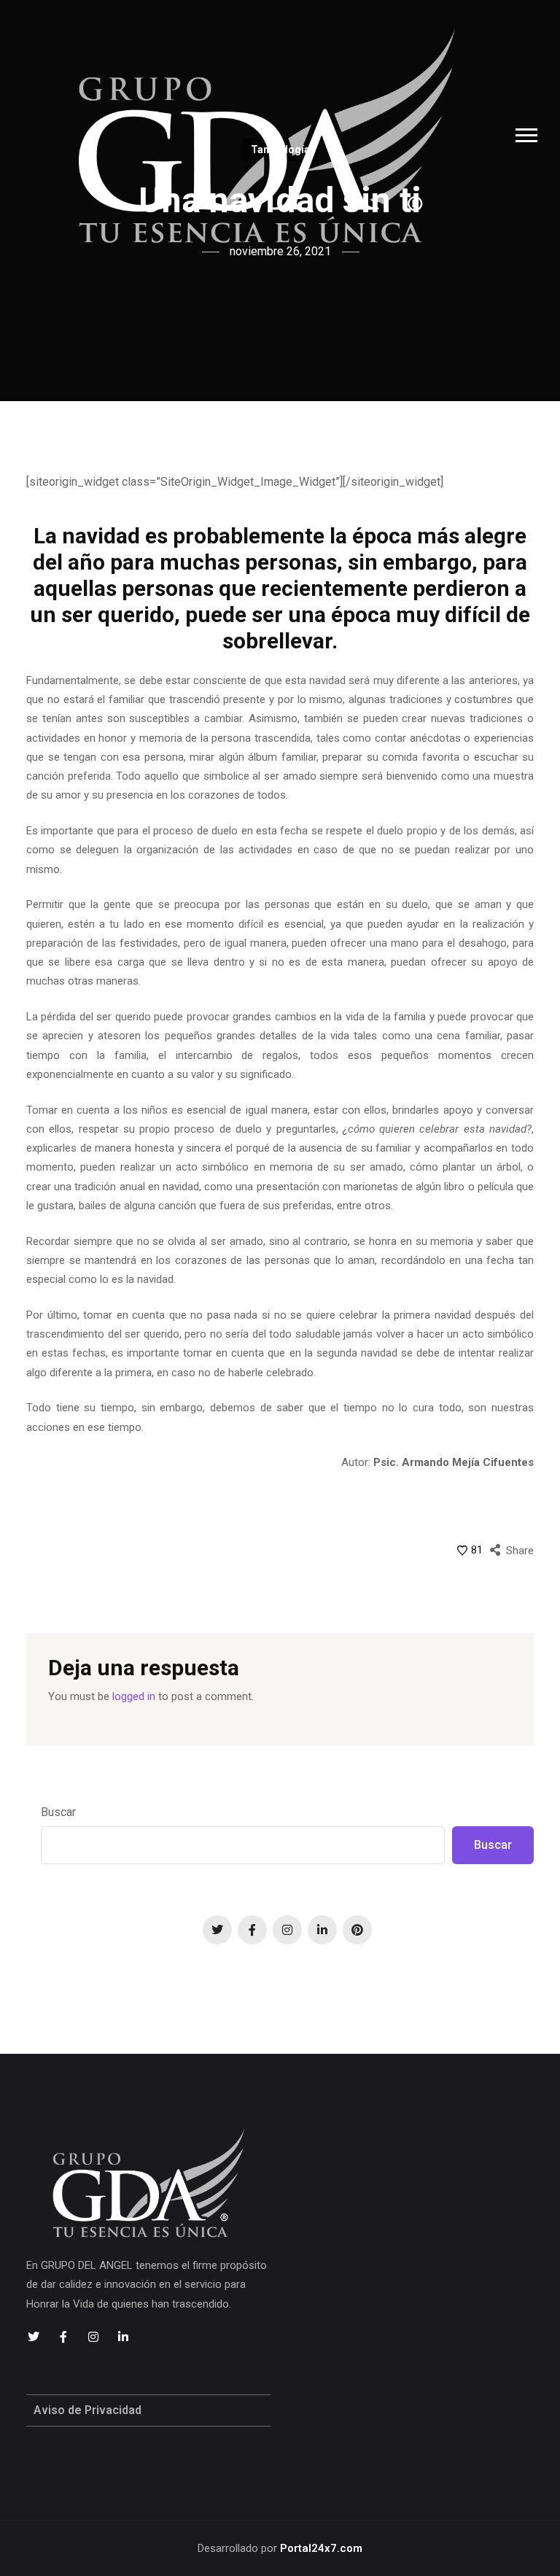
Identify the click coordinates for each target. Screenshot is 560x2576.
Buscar (58, 1812)
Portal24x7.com (321, 2548)
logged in (134, 1696)
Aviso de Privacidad (87, 2410)
